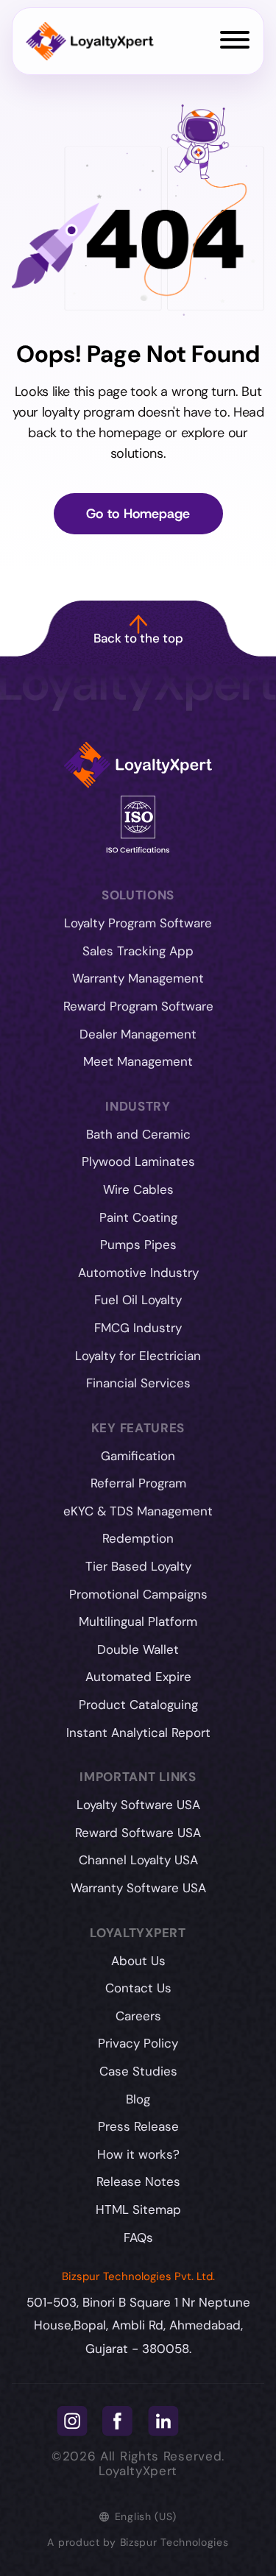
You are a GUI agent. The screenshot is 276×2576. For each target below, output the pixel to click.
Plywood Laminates (138, 1161)
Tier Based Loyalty (138, 1566)
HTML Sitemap (138, 2209)
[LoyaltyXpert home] (90, 42)
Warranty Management (138, 978)
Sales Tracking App (138, 951)
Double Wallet (138, 1649)
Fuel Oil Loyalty (138, 1300)
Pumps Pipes (138, 1245)
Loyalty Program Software (138, 923)
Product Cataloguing (138, 1705)
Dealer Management (138, 1034)
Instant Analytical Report (138, 1733)
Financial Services (138, 1383)
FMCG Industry (138, 1328)
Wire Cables (138, 1189)
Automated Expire (138, 1677)
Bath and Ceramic (138, 1134)
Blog (138, 2099)
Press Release (138, 2126)
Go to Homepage (138, 514)
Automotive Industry (138, 1273)
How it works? (138, 2154)
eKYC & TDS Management (138, 1511)
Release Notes (138, 2182)
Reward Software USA (138, 1833)
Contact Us (138, 1988)
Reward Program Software (138, 1006)
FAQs (138, 2237)
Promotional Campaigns (138, 1594)
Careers (138, 2016)
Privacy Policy (138, 2043)
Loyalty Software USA (138, 1805)
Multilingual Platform (138, 1621)
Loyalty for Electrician (138, 1356)
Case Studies (138, 2071)
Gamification (138, 1456)
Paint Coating (138, 1217)
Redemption (138, 1538)
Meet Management (138, 1061)
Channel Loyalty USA (138, 1860)
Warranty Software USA (138, 1888)
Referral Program (138, 1483)
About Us (138, 1961)
